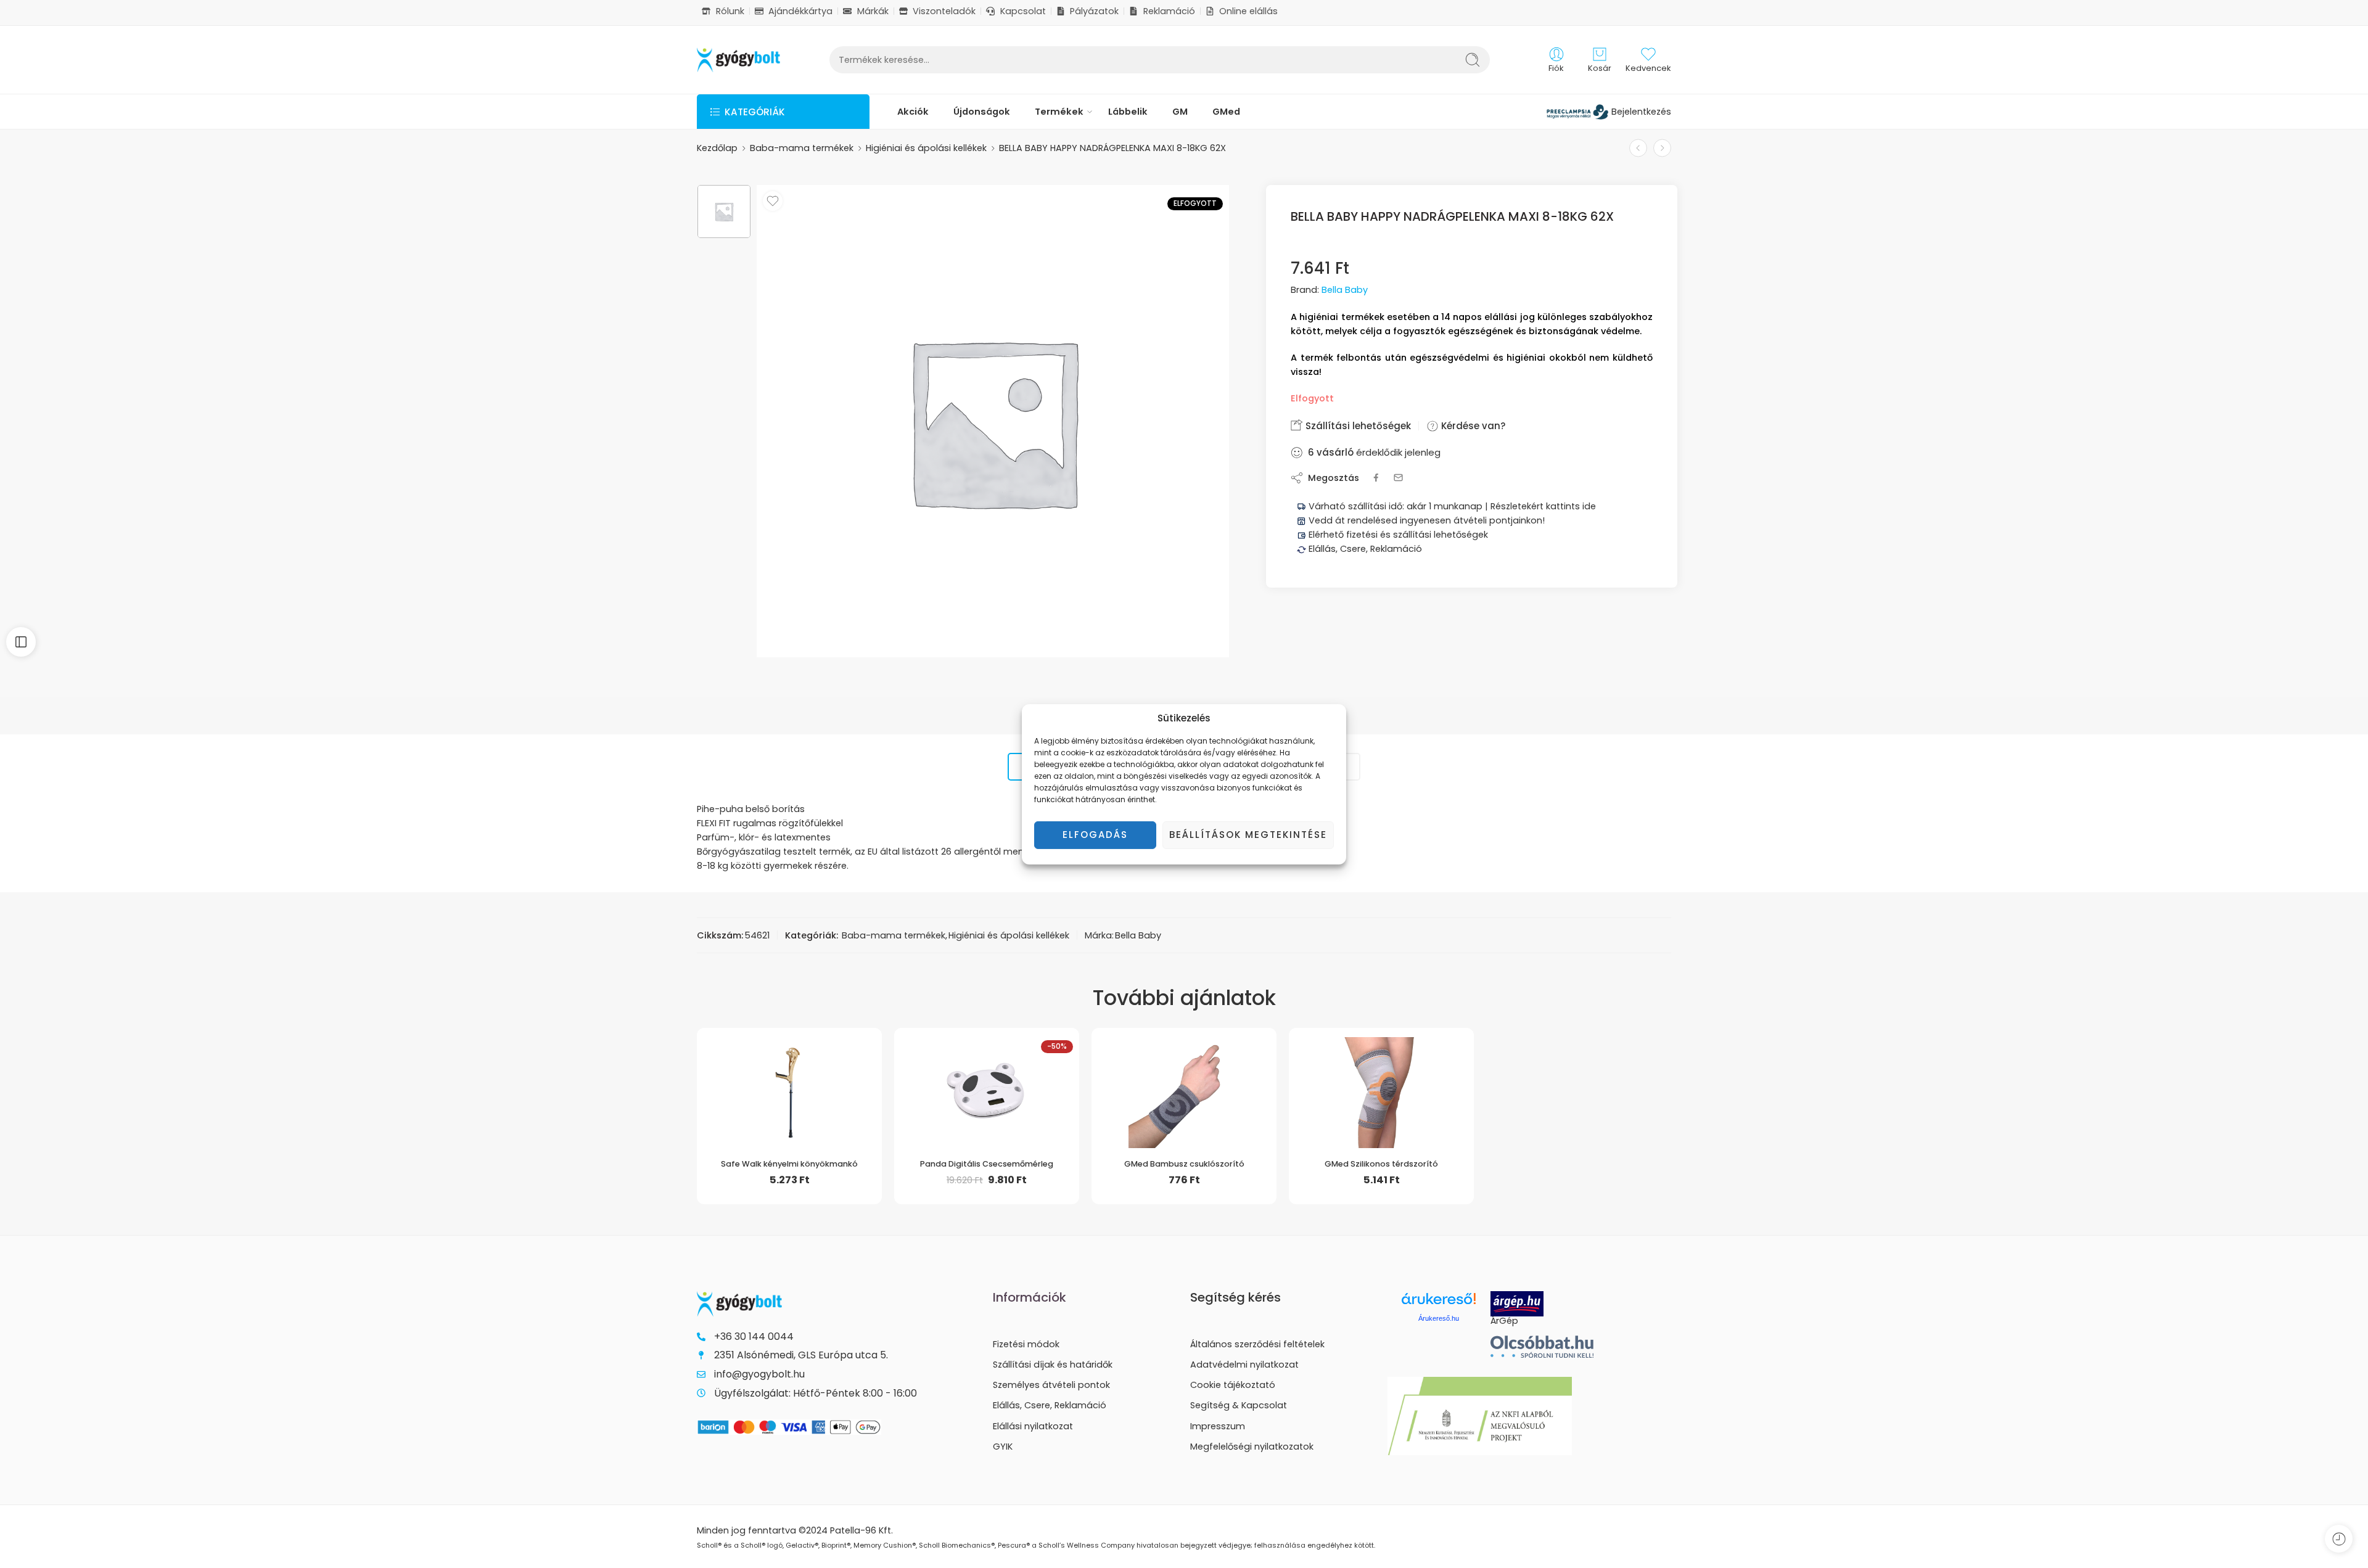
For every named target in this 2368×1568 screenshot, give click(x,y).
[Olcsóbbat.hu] (1542, 1347)
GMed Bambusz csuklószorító (1184, 1164)
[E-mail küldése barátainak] (1398, 478)
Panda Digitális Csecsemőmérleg (987, 1164)
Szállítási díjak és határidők (1053, 1365)
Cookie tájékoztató (1233, 1385)
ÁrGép (1504, 1321)
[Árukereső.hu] (1439, 1303)
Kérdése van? (1472, 426)
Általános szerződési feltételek (1257, 1344)
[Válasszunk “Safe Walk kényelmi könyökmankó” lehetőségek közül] (765, 1135)
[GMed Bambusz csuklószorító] (1184, 1088)
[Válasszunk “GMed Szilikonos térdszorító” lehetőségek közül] (1357, 1135)
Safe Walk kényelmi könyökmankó (789, 1164)
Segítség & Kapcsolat (1239, 1405)
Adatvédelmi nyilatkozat (1244, 1365)
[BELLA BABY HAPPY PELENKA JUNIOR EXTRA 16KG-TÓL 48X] (1638, 148)
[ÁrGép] (1542, 1304)
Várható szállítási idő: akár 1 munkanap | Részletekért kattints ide (1451, 506)
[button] (962, 1135)
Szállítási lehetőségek (1357, 426)
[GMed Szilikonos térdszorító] (1381, 1088)
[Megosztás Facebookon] (1376, 478)
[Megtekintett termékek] (2339, 1539)
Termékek (1059, 112)
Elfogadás (1095, 835)
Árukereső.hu (1439, 1318)
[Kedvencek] (773, 201)
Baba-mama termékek (802, 148)
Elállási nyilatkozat (1033, 1426)
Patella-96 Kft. (861, 1530)
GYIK (1003, 1447)
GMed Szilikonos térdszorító (1381, 1164)
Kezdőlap (717, 148)
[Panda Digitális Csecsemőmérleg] (987, 1088)
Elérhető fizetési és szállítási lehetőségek (1397, 535)
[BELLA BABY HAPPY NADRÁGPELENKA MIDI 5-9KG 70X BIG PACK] (1662, 148)
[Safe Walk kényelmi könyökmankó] (789, 1088)
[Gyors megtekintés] (814, 1135)
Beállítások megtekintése (1248, 835)
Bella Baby (1345, 290)
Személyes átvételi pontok (1051, 1385)
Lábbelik (1128, 112)
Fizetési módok (1026, 1344)
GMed (1226, 112)
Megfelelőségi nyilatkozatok (1252, 1447)
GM (1180, 112)
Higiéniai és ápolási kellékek (926, 148)
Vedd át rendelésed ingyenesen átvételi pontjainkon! (1427, 520)
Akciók (913, 112)
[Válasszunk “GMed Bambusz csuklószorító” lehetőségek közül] (1160, 1135)
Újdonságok (982, 112)
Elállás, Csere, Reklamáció (1364, 549)
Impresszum (1218, 1426)
